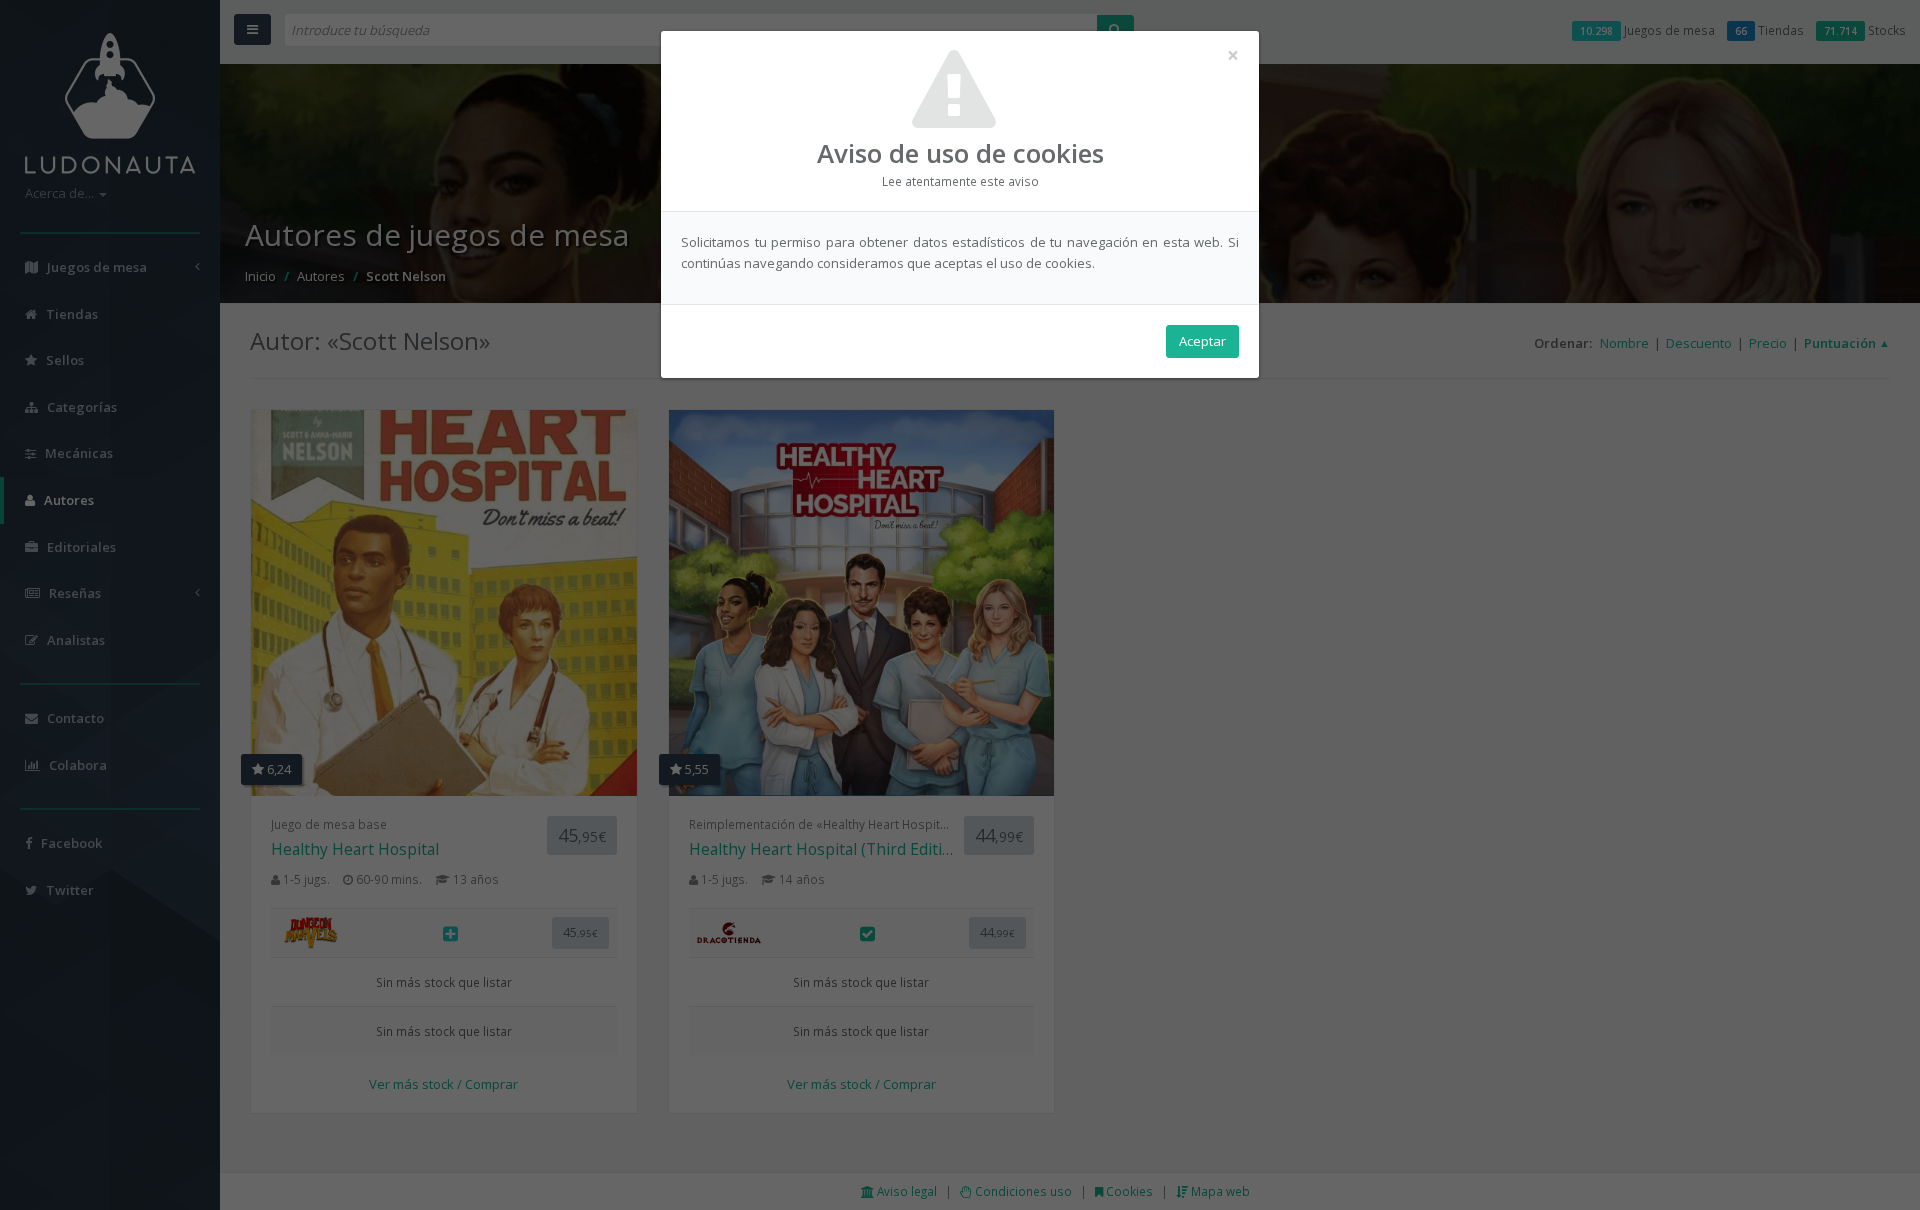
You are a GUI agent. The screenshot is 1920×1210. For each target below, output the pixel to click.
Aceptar (1202, 341)
